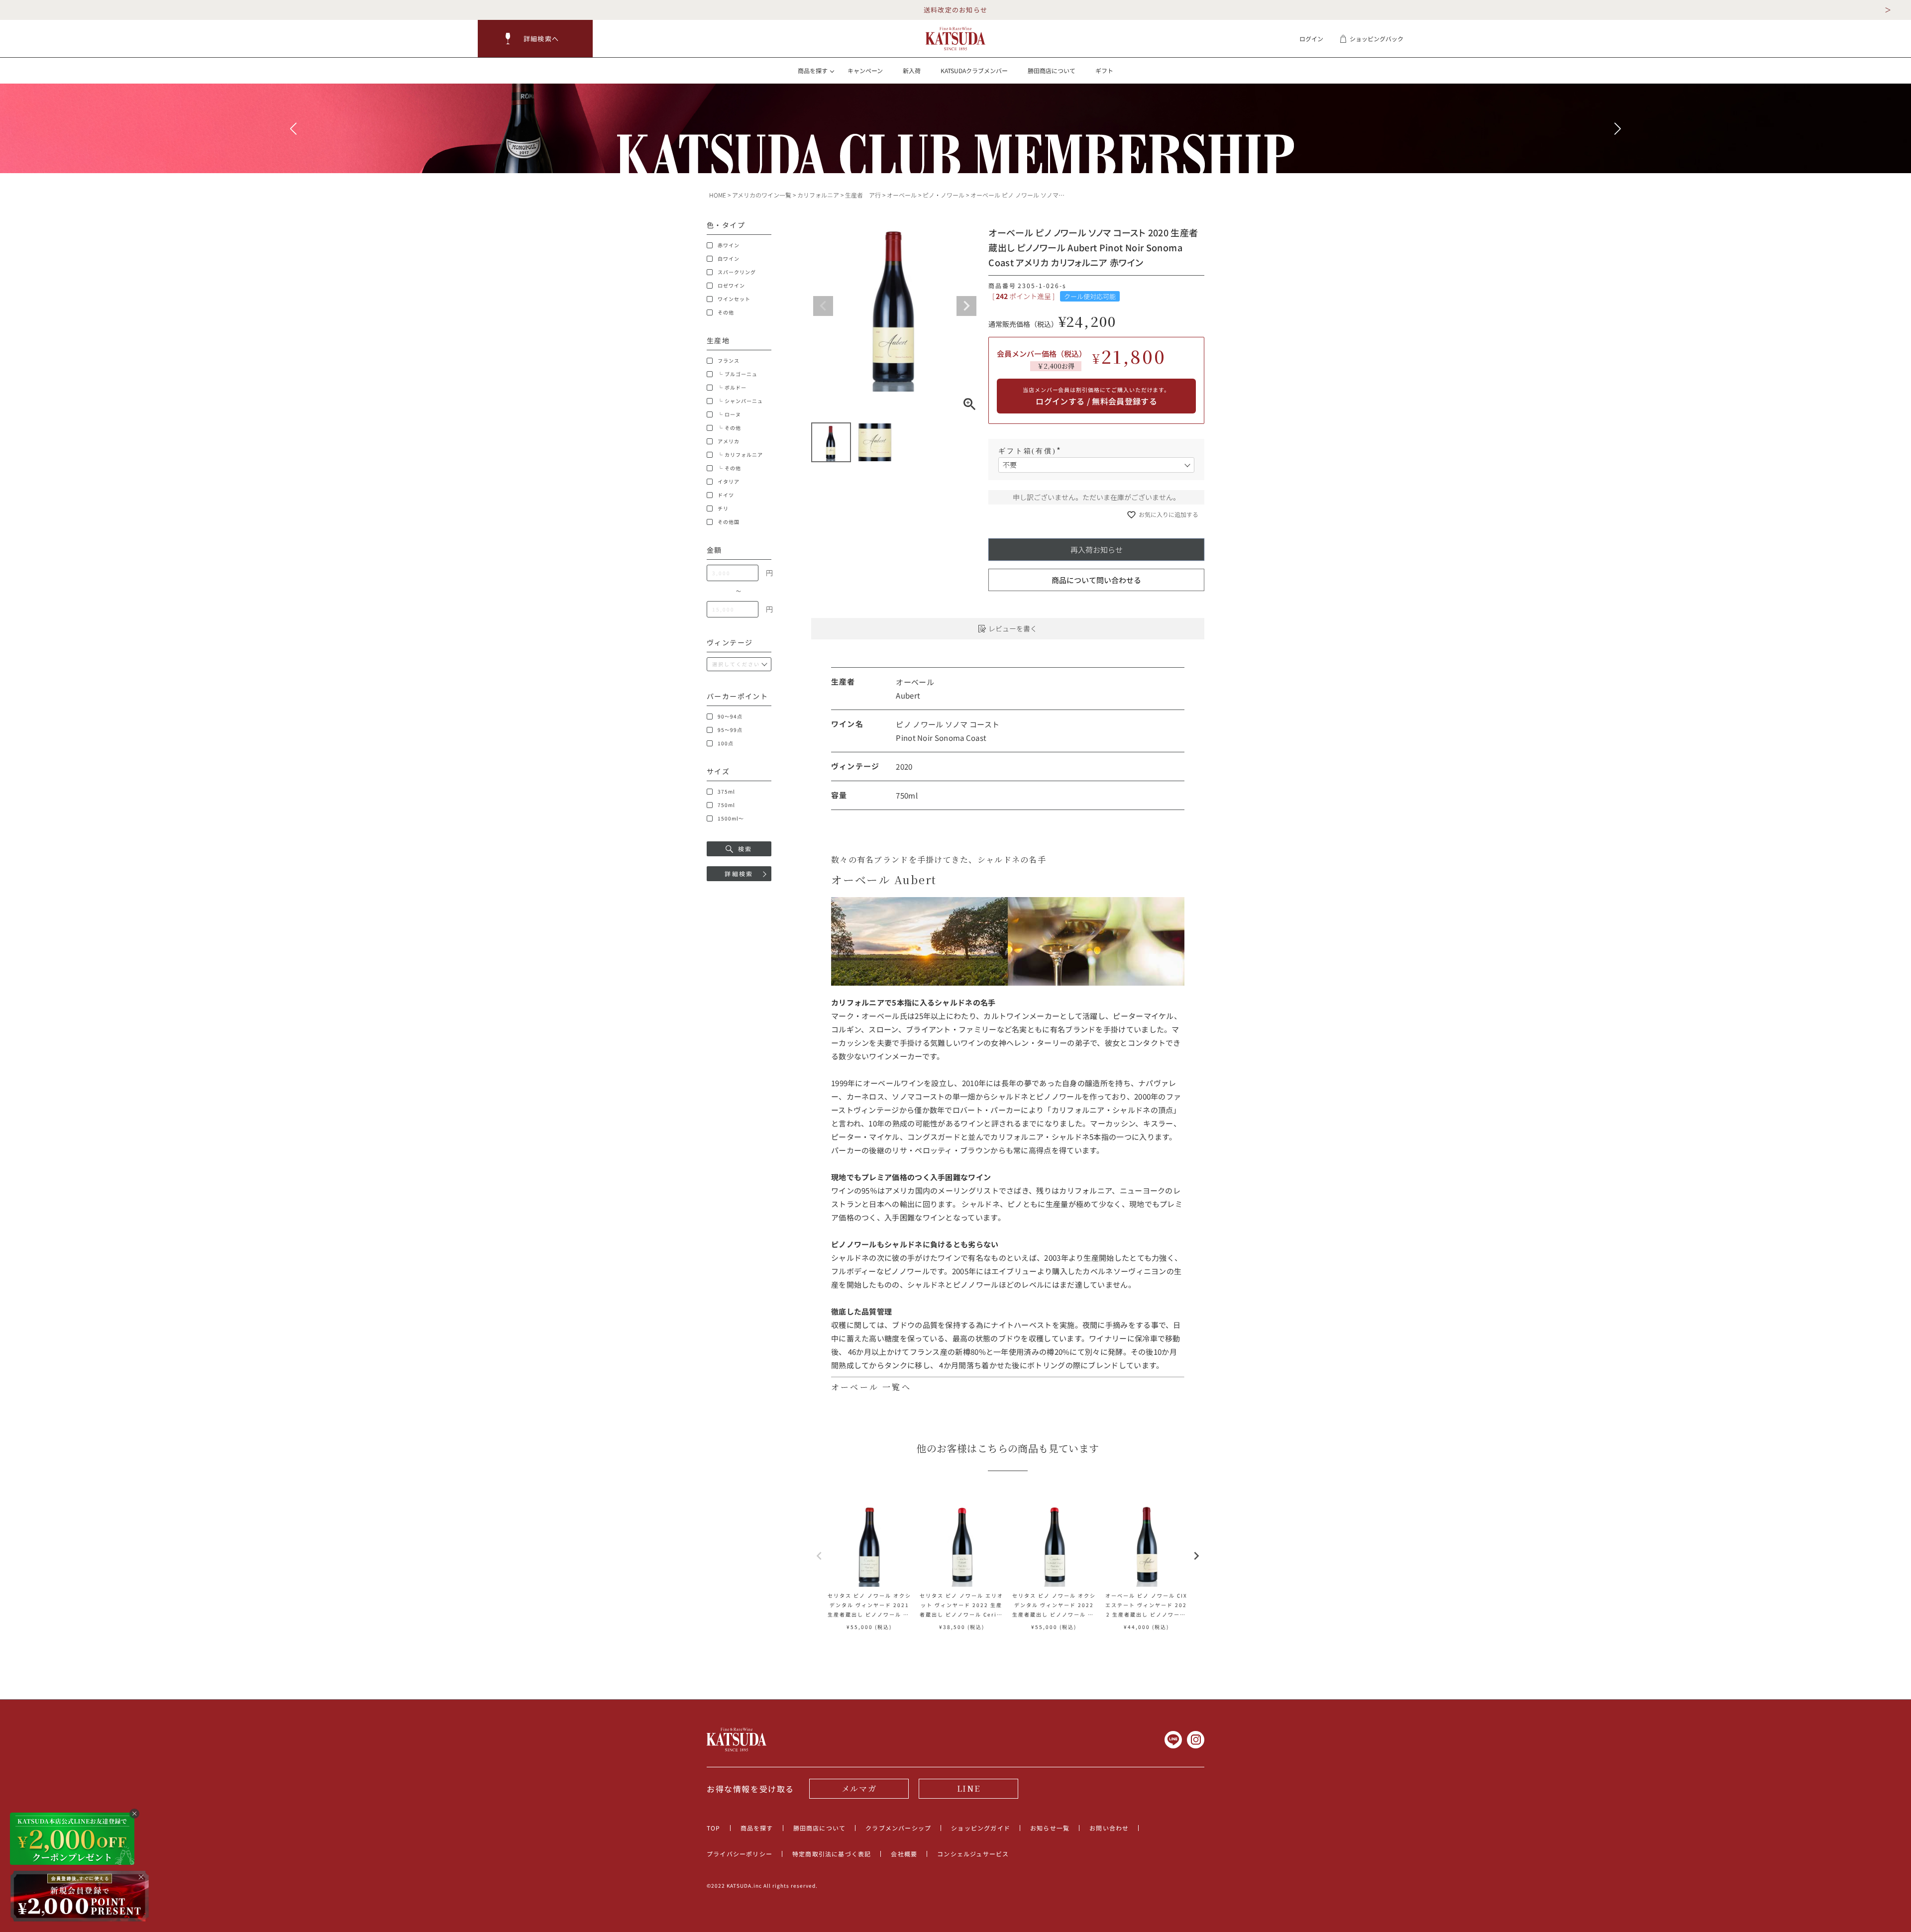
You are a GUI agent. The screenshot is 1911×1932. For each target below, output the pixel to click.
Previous (823, 306)
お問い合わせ (1109, 1828)
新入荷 (912, 70)
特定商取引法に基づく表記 (832, 1854)
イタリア (729, 482)
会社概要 (904, 1854)
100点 (726, 743)
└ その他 (729, 428)
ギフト (1104, 70)
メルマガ (859, 1788)
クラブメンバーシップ (898, 1828)
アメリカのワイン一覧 (762, 195)
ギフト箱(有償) (1031, 451)
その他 (726, 312)
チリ (723, 508)
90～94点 (730, 716)
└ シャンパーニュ (740, 401)
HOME (718, 195)
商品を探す (757, 1828)
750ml (726, 805)
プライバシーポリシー (740, 1854)
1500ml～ (731, 818)
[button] (535, 39)
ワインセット (734, 299)
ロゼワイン (731, 286)
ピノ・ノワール (944, 195)
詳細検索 (739, 873)
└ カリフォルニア (740, 455)
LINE (968, 1788)
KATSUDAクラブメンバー (974, 70)
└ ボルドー (732, 388)
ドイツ (726, 495)
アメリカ (729, 441)
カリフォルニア (818, 195)
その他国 (729, 522)
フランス (729, 361)
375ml (726, 792)
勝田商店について (1052, 70)
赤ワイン (729, 245)
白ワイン (729, 259)
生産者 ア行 (863, 195)
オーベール (902, 195)
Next (966, 306)
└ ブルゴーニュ (738, 374)
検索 (745, 849)
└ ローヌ (729, 414)
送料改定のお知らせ (956, 10)
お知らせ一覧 (1050, 1828)
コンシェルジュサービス (973, 1854)
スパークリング (737, 272)
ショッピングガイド (981, 1828)
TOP (714, 1828)
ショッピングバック (1377, 39)
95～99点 (730, 730)
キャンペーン (865, 70)
